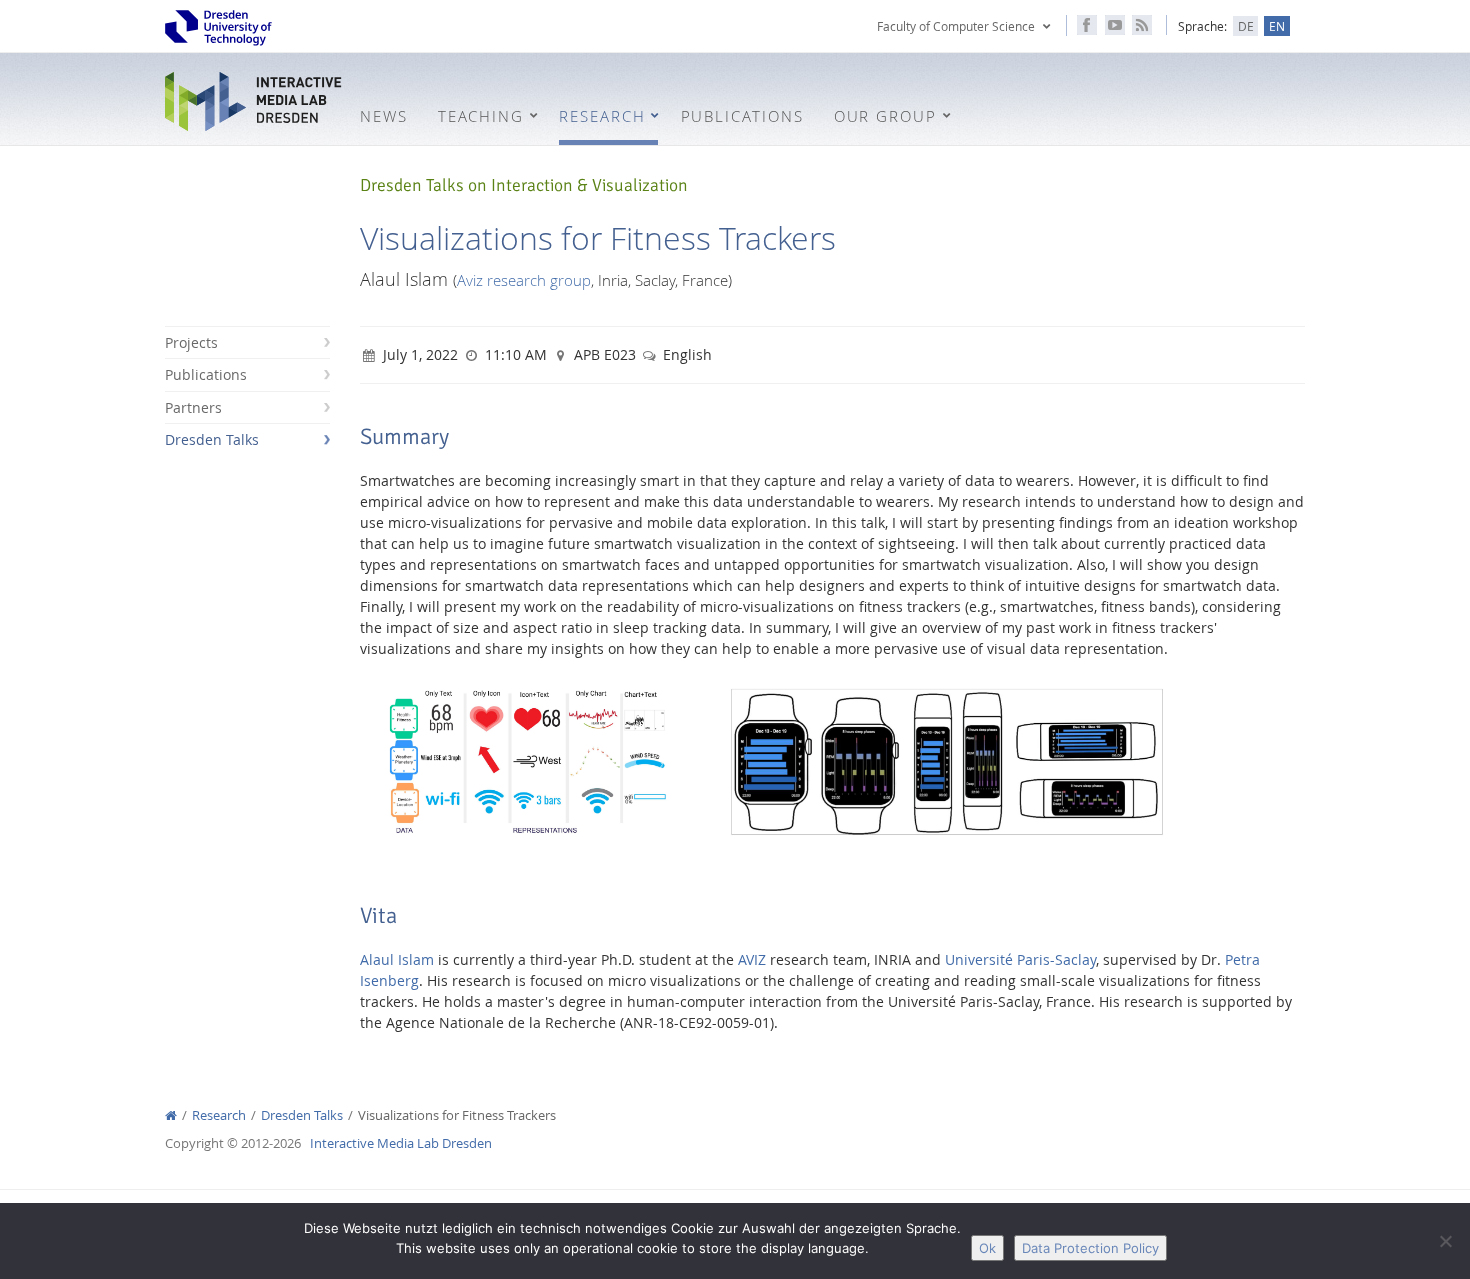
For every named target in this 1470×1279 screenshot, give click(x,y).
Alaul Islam (397, 959)
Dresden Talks (212, 439)
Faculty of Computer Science (956, 26)
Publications (206, 374)
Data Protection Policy (1090, 1248)
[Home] (171, 1115)
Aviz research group (524, 280)
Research (219, 1115)
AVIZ (752, 959)
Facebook (1087, 25)
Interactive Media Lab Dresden (255, 101)
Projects (191, 342)
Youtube (1115, 25)
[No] (1445, 1241)
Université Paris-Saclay (1020, 959)
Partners (193, 407)
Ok (987, 1248)
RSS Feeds (1142, 25)
